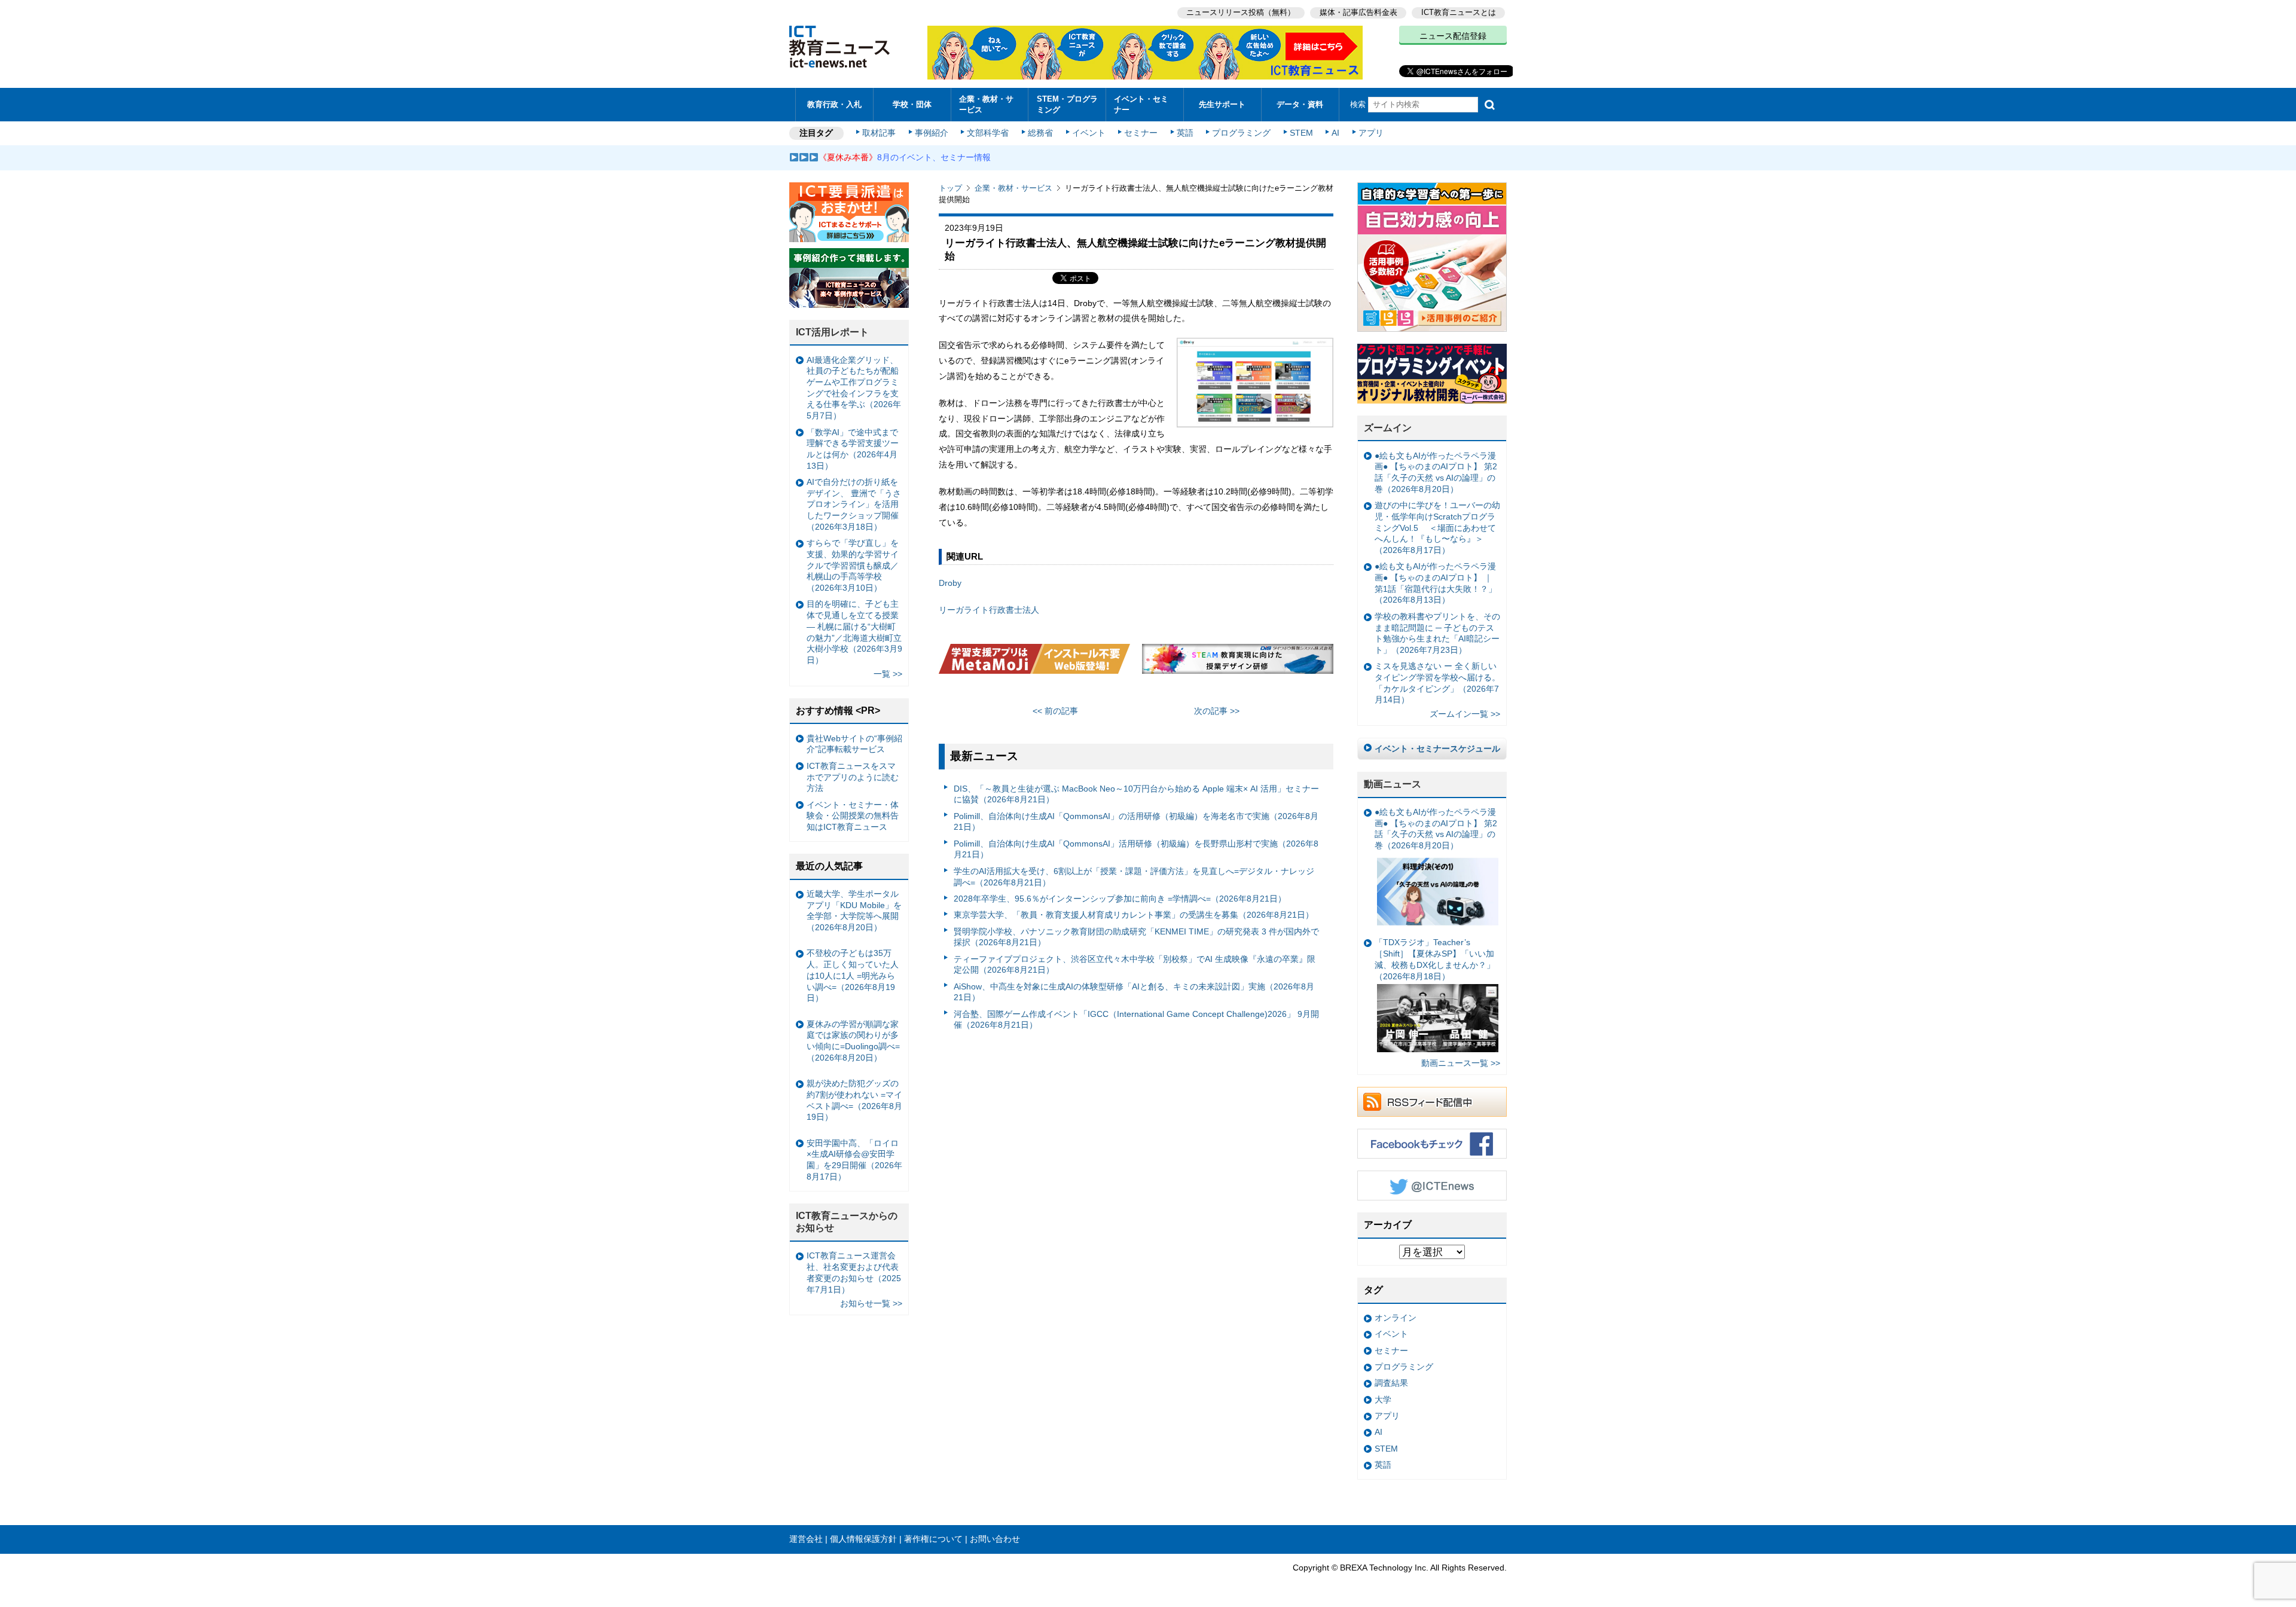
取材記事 (879, 133)
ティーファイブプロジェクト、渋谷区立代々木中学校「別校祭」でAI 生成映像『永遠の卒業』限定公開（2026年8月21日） (1135, 965)
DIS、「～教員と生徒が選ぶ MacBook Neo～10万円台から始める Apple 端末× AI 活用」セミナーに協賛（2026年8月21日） (1136, 794)
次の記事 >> (1217, 711)
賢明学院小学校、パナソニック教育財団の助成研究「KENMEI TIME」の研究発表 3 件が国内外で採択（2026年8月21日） (1136, 937)
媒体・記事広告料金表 (1358, 12)
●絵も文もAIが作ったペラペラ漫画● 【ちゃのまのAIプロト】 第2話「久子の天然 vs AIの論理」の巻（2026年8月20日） (1436, 472)
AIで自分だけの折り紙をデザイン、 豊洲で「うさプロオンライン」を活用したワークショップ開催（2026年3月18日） (854, 504)
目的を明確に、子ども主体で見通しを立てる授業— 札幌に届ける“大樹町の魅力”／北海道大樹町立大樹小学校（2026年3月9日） (854, 632)
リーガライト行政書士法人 (989, 610)
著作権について (933, 1539)
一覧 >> (888, 674)
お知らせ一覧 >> (871, 1303)
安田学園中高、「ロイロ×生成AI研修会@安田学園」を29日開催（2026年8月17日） (854, 1160)
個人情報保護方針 (863, 1539)
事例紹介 (932, 133)
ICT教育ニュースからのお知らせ (847, 1222)
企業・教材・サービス (986, 104)
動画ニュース (1393, 784)
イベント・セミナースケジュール (1437, 748)
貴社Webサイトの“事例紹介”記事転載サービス (854, 744)
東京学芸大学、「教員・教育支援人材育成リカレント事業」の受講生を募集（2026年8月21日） (1134, 915)
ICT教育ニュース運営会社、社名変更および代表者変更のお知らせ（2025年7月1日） (854, 1272)
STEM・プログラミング (1067, 104)
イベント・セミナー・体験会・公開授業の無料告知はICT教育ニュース (853, 816)
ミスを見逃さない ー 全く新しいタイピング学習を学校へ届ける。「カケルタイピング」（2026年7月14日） (1437, 683)
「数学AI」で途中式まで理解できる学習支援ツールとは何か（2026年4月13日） (853, 449)
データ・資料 (1300, 104)
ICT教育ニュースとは (1459, 12)
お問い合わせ (995, 1539)
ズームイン (1388, 428)
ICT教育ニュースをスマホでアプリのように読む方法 (853, 777)
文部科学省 (988, 133)
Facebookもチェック (1432, 1144)
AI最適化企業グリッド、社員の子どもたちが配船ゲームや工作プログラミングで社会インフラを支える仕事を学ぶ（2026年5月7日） (854, 388)
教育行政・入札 (834, 104)
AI (1335, 133)
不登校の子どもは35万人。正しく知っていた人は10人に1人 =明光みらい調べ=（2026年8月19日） (853, 975)
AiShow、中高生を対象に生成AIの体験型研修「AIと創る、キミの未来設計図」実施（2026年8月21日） (1134, 992)
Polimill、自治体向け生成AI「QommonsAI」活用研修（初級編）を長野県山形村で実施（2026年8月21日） (1136, 849)
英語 (1185, 133)
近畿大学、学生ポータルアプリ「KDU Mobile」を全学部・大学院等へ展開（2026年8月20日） (854, 911)
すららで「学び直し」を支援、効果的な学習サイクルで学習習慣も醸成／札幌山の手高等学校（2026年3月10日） (853, 565)
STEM (1301, 133)
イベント (1089, 133)
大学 (1383, 1400)
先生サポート (1222, 104)
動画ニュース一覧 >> (1461, 1063)
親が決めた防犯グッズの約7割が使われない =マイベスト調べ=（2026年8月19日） (854, 1100)
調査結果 (1391, 1383)
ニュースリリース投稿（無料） (1241, 12)
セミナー (1141, 133)
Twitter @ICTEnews (1432, 1186)
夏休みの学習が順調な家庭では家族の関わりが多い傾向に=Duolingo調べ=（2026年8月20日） (853, 1041)
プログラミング (1241, 133)
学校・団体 (912, 104)
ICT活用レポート (832, 332)
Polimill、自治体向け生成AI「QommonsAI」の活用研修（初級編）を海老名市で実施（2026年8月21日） (1136, 822)
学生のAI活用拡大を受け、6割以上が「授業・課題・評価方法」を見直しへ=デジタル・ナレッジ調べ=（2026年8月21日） (1134, 877)
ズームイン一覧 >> (1465, 714)
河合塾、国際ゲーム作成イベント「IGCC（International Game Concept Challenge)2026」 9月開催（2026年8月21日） (1136, 1020)
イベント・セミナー (1141, 104)
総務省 (1040, 133)
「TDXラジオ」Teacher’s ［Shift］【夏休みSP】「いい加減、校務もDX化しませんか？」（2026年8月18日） (1435, 959)
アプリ (1371, 133)
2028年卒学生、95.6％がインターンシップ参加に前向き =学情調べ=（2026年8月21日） (1120, 899)
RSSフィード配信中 (1432, 1102)
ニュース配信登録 (1453, 36)
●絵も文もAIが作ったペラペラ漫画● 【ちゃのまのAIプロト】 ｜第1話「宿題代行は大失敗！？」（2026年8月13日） (1436, 583)
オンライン (1396, 1318)
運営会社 (806, 1539)
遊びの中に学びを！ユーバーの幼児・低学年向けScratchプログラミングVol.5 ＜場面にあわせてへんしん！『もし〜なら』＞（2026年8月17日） (1437, 528)
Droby (950, 583)
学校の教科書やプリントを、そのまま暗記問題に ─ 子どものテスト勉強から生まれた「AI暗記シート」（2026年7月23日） (1437, 633)
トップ (950, 188)
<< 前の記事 (1055, 711)
